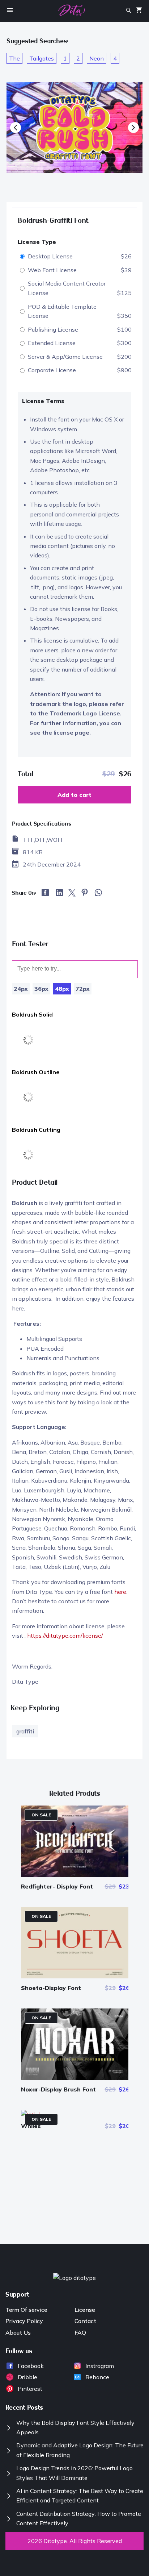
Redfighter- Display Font (57, 1886)
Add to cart (74, 795)
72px (83, 989)
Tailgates (42, 58)
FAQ (80, 2332)
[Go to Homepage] (72, 11)
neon (97, 58)
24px (21, 989)
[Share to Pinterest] (85, 894)
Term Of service (26, 2310)
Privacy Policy (24, 2321)
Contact (85, 2321)
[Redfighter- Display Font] (75, 1875)
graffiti (25, 1731)
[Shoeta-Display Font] (75, 1976)
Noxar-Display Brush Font (58, 2089)
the (14, 58)
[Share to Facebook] (46, 894)
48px (62, 989)
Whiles (31, 2126)
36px (41, 989)
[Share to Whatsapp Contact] (98, 895)
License (85, 2310)
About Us (18, 2332)
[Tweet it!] (72, 894)
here (120, 1592)
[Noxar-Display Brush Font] (75, 2078)
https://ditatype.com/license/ (65, 1636)
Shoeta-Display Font (51, 1988)
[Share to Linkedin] (59, 894)
